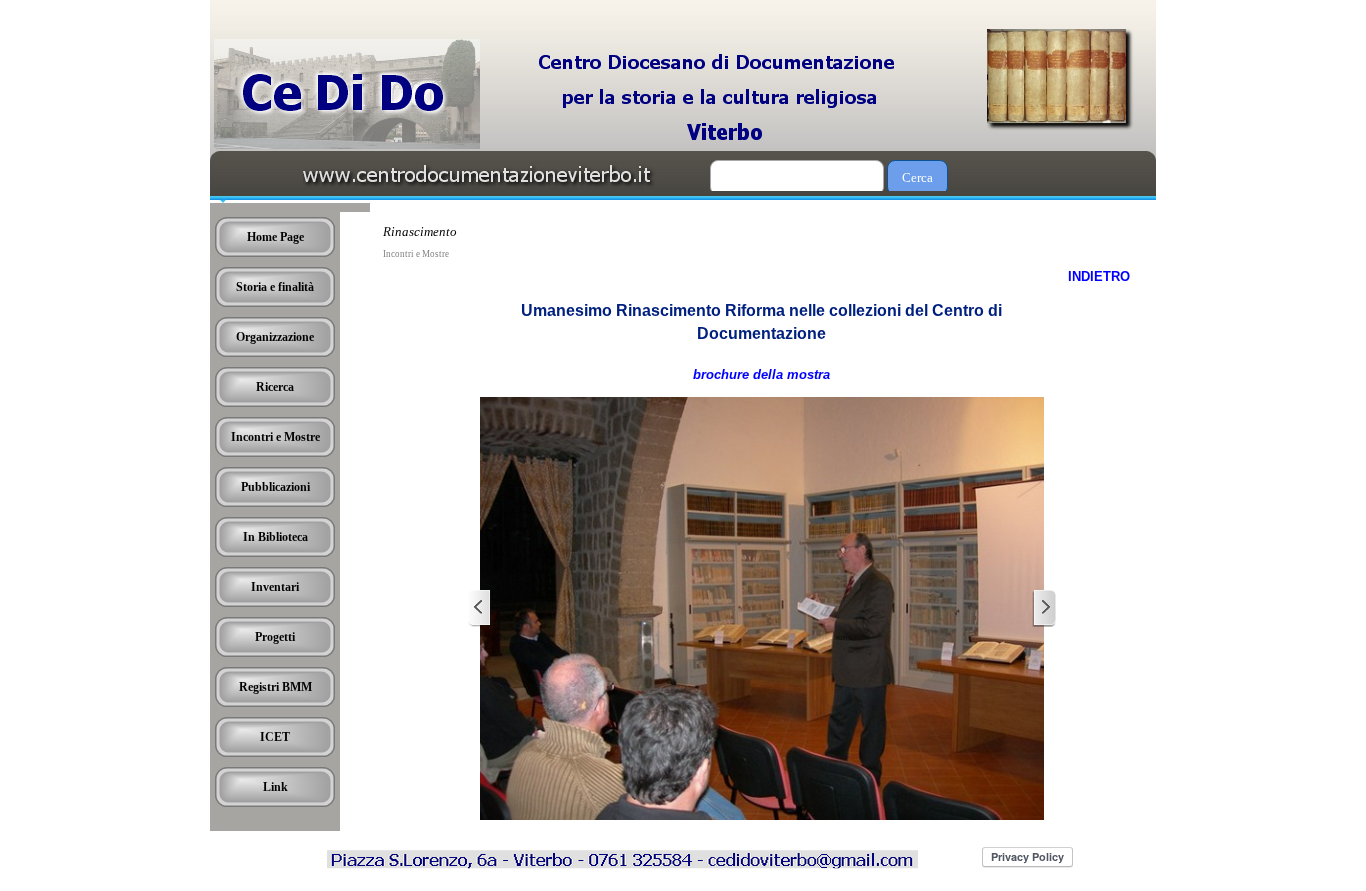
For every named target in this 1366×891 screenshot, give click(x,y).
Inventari (275, 587)
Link (275, 787)
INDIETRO (1099, 276)
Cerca (917, 177)
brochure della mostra (761, 374)
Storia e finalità (275, 287)
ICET (275, 737)
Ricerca (275, 387)
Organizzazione (275, 337)
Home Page (275, 237)
